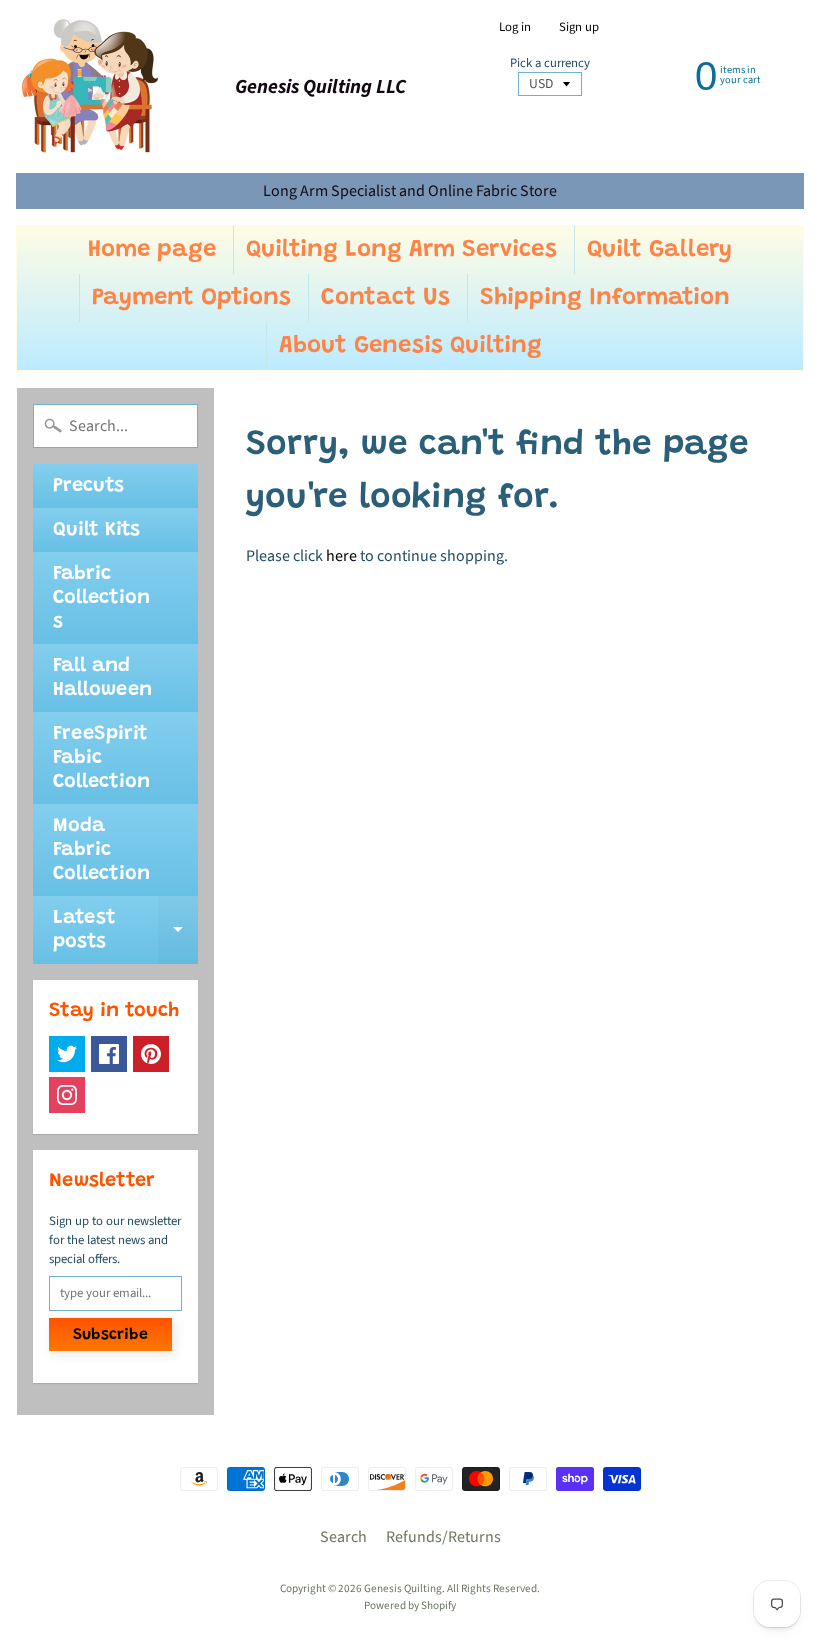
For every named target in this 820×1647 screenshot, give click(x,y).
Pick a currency (550, 63)
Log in (515, 27)
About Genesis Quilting (410, 346)
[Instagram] (67, 1095)
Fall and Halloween (102, 678)
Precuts (88, 486)
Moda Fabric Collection (101, 850)
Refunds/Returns (443, 1537)
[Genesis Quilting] (91, 86)
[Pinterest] (151, 1054)
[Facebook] (109, 1054)
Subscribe (110, 1335)
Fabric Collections (101, 598)
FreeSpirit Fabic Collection (101, 758)
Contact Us (385, 298)
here (341, 556)
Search (343, 1537)
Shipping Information (605, 298)
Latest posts (125, 931)
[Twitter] (67, 1054)
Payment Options (191, 298)
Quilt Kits (96, 530)
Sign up (579, 27)
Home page (152, 250)
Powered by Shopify (410, 1605)
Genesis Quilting (403, 1588)
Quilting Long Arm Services (401, 250)
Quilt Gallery (659, 250)
